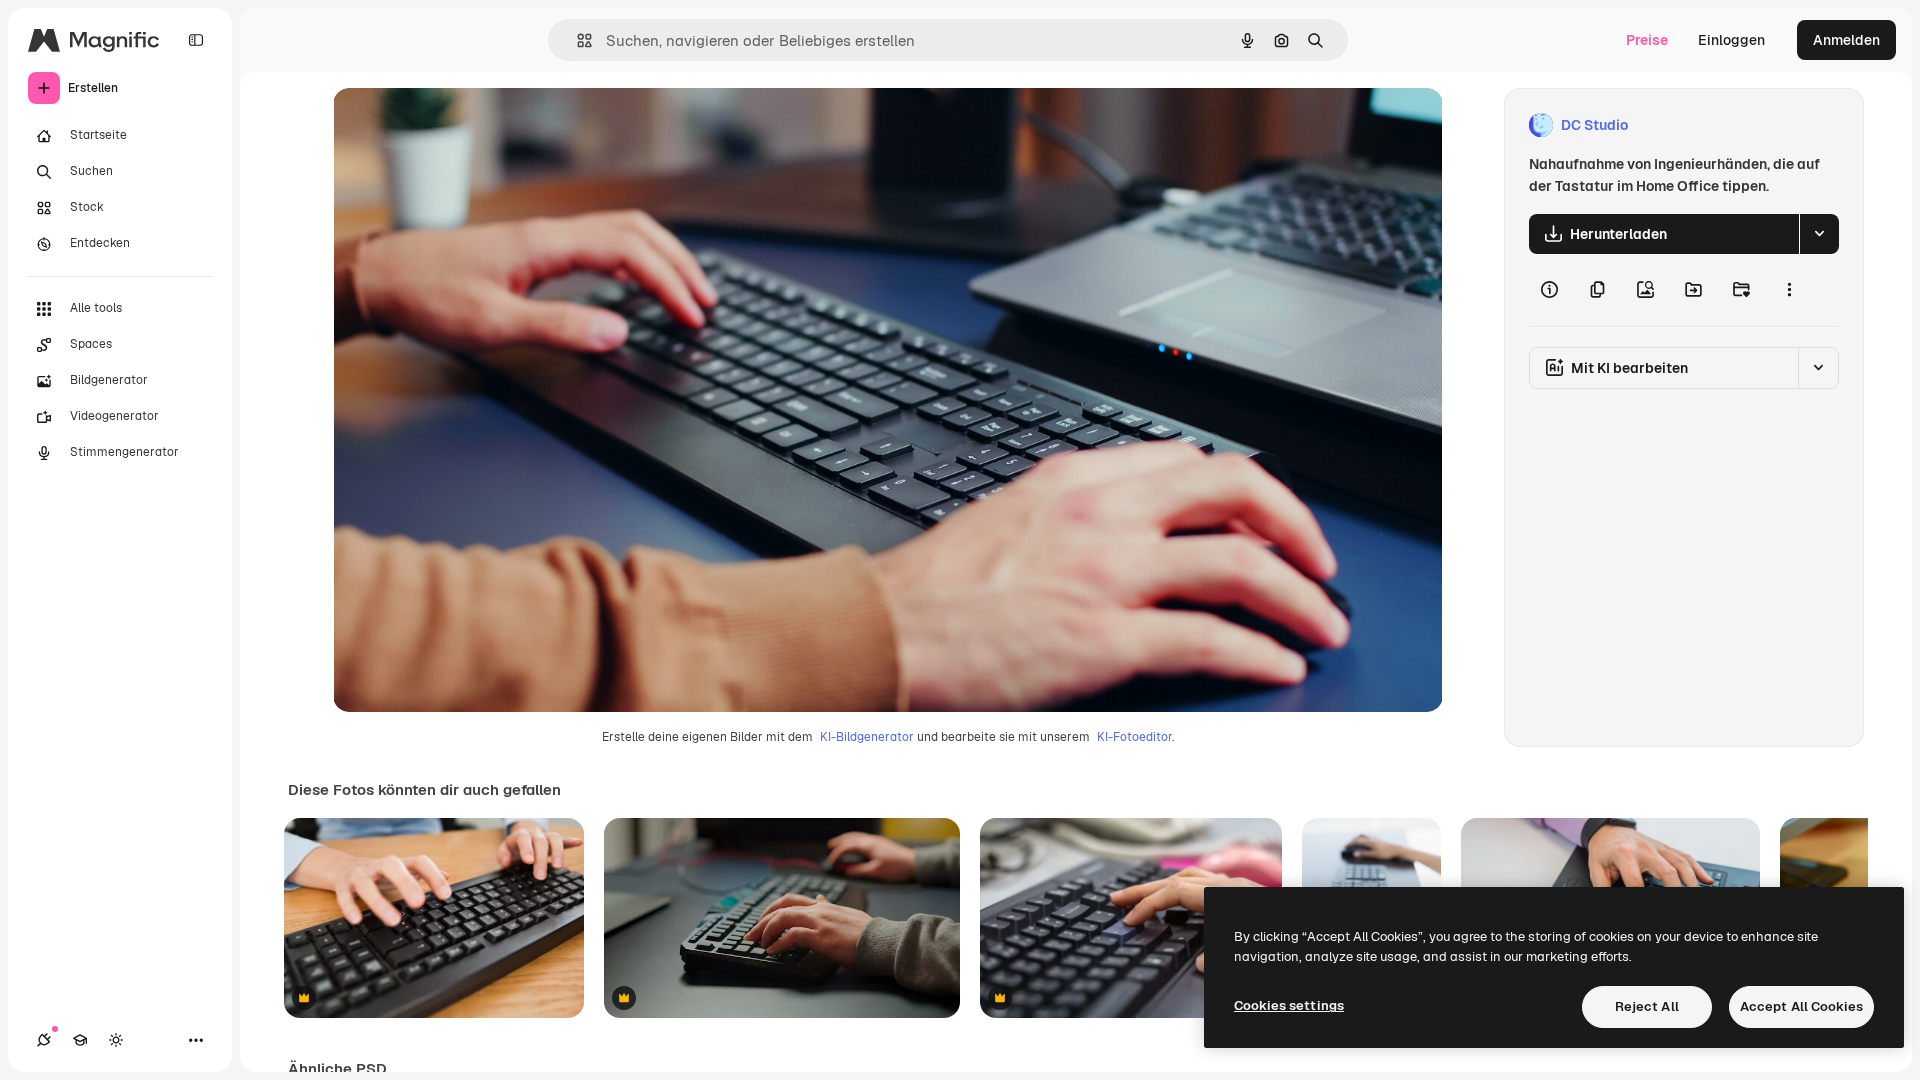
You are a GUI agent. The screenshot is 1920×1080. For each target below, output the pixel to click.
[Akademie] (80, 1040)
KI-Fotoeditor (1134, 737)
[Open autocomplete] (576, 40)
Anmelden (1846, 40)
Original (461, 125)
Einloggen (1731, 40)
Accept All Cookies (1801, 1006)
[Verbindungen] (44, 1040)
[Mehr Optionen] (1789, 290)
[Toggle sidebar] (196, 40)
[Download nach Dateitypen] (1819, 234)
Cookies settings (1289, 1005)
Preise (1647, 40)
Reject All (1647, 1006)
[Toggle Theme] (116, 1040)
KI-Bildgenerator (867, 737)
